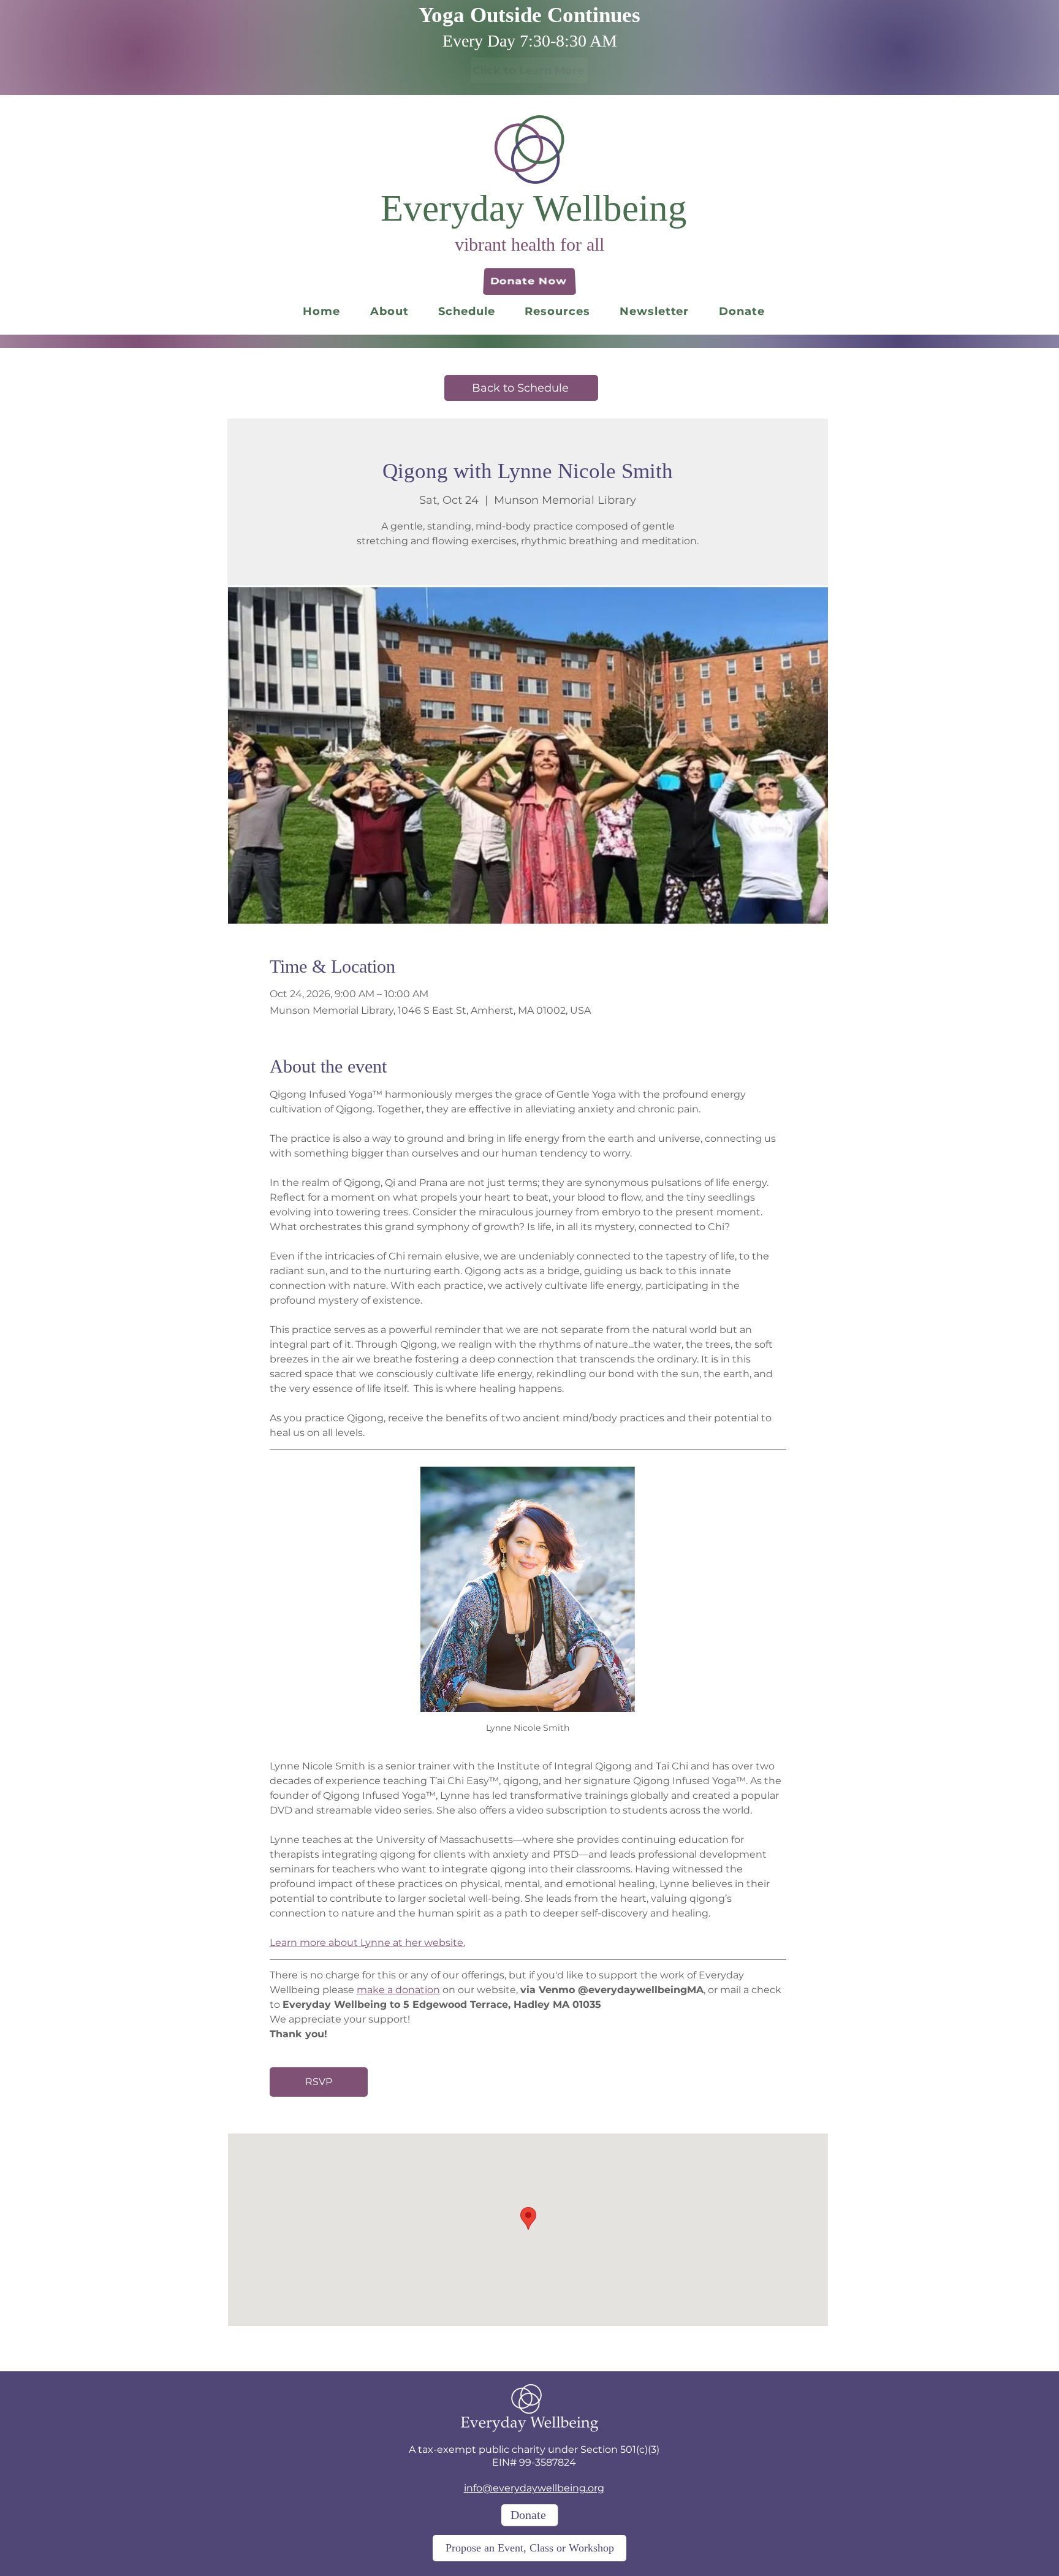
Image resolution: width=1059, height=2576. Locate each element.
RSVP (319, 2082)
